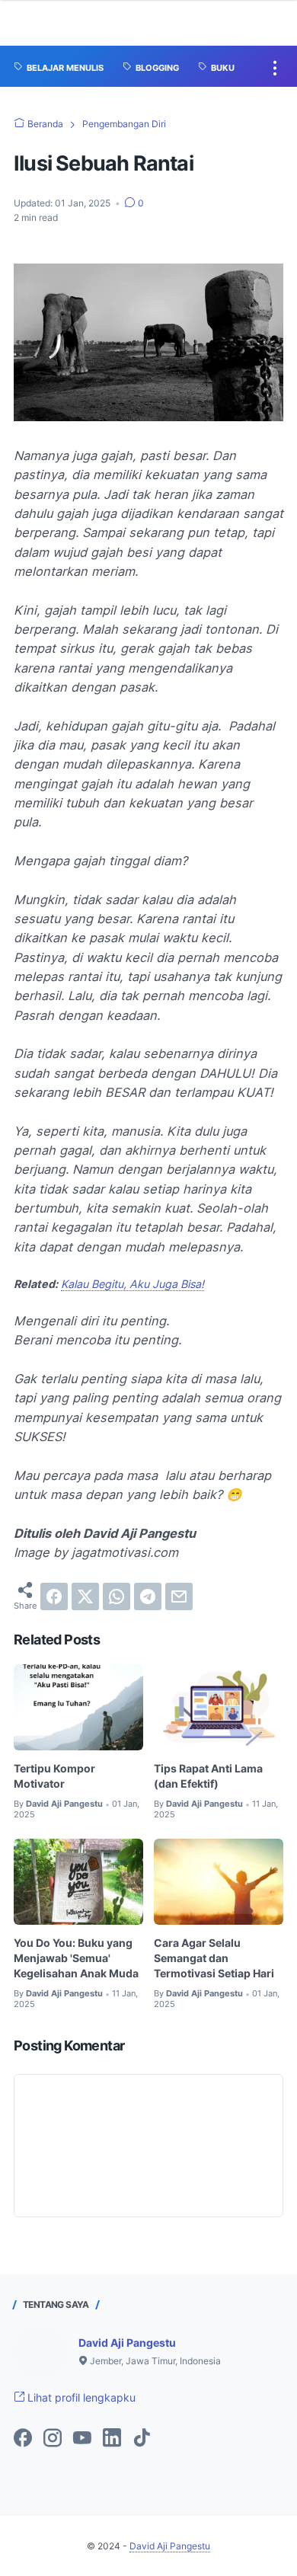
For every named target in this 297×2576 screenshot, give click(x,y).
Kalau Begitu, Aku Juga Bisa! (133, 1284)
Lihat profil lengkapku (80, 2397)
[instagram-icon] (53, 2439)
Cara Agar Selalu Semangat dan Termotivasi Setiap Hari (214, 1958)
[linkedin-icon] (112, 2439)
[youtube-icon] (82, 2439)
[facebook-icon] (23, 2439)
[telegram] (148, 1596)
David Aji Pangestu (127, 2343)
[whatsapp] (117, 1596)
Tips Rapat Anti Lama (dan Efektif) (208, 1776)
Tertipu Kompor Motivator (54, 1776)
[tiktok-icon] (142, 2439)
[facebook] (54, 1596)
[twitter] (85, 1596)
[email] (179, 1596)
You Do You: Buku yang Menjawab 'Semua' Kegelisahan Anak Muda (76, 1958)
